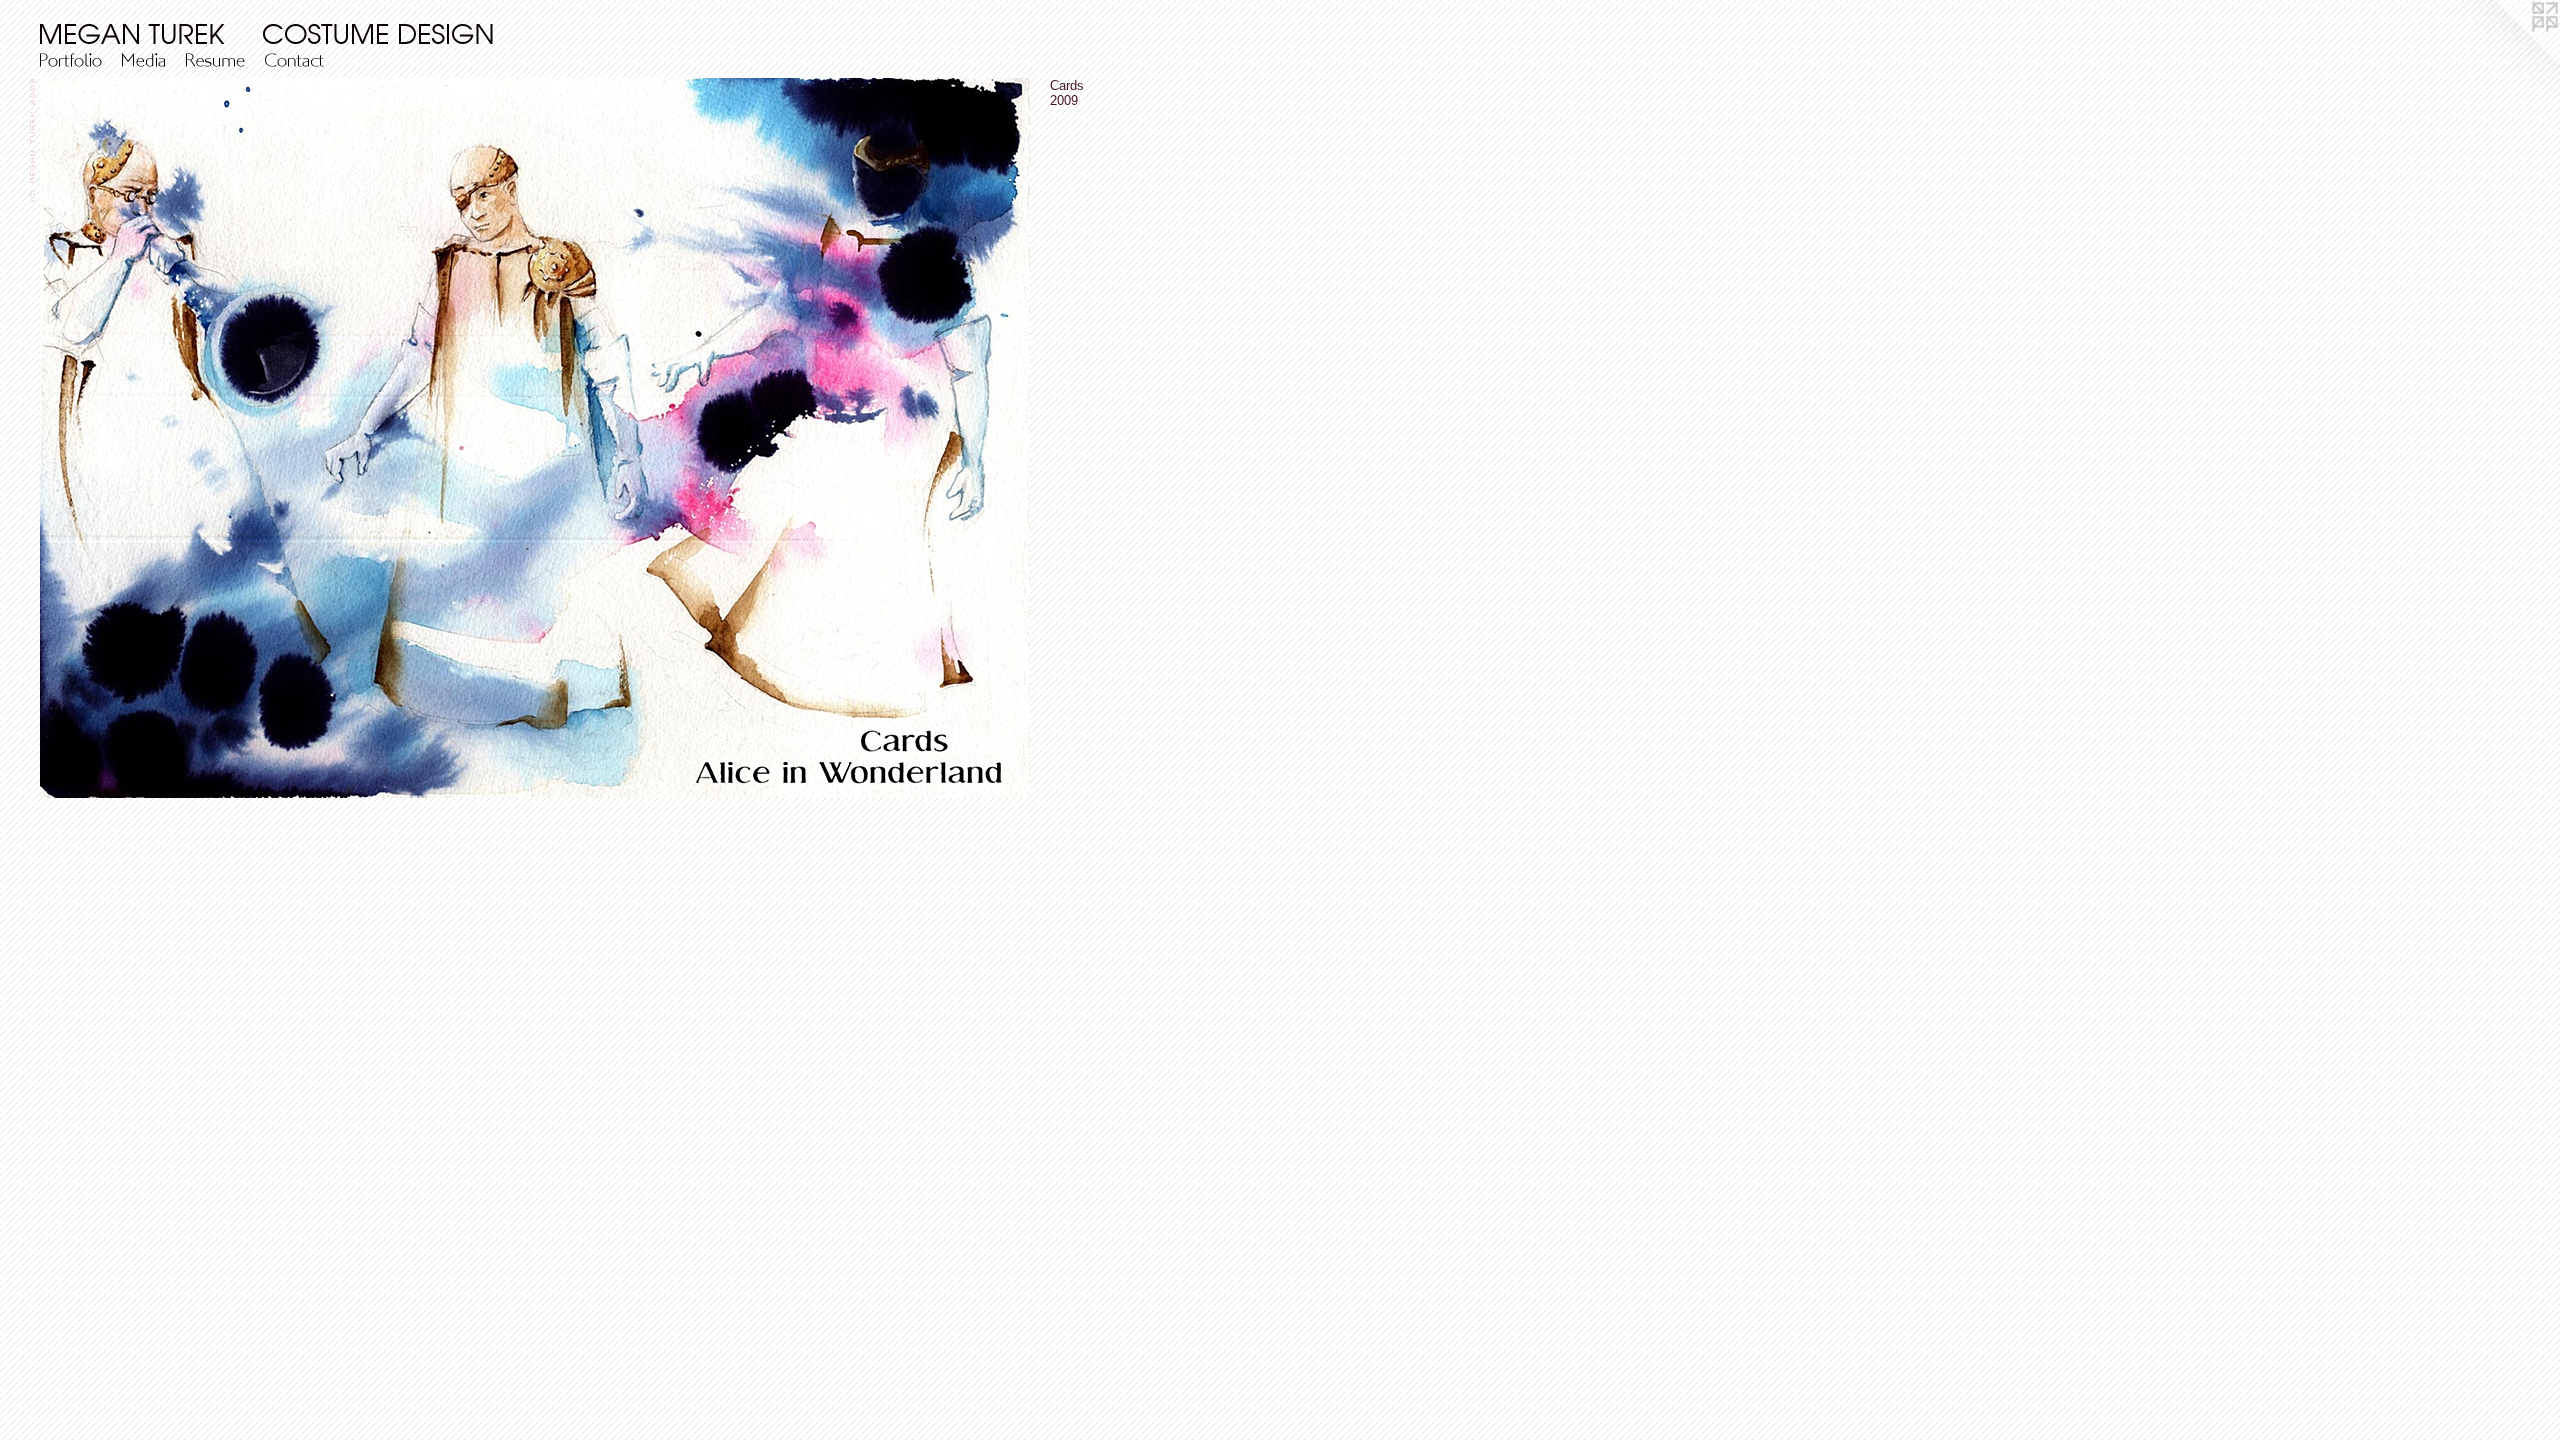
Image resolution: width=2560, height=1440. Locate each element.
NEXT (92, 570)
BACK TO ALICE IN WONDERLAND (128, 582)
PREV (54, 570)
